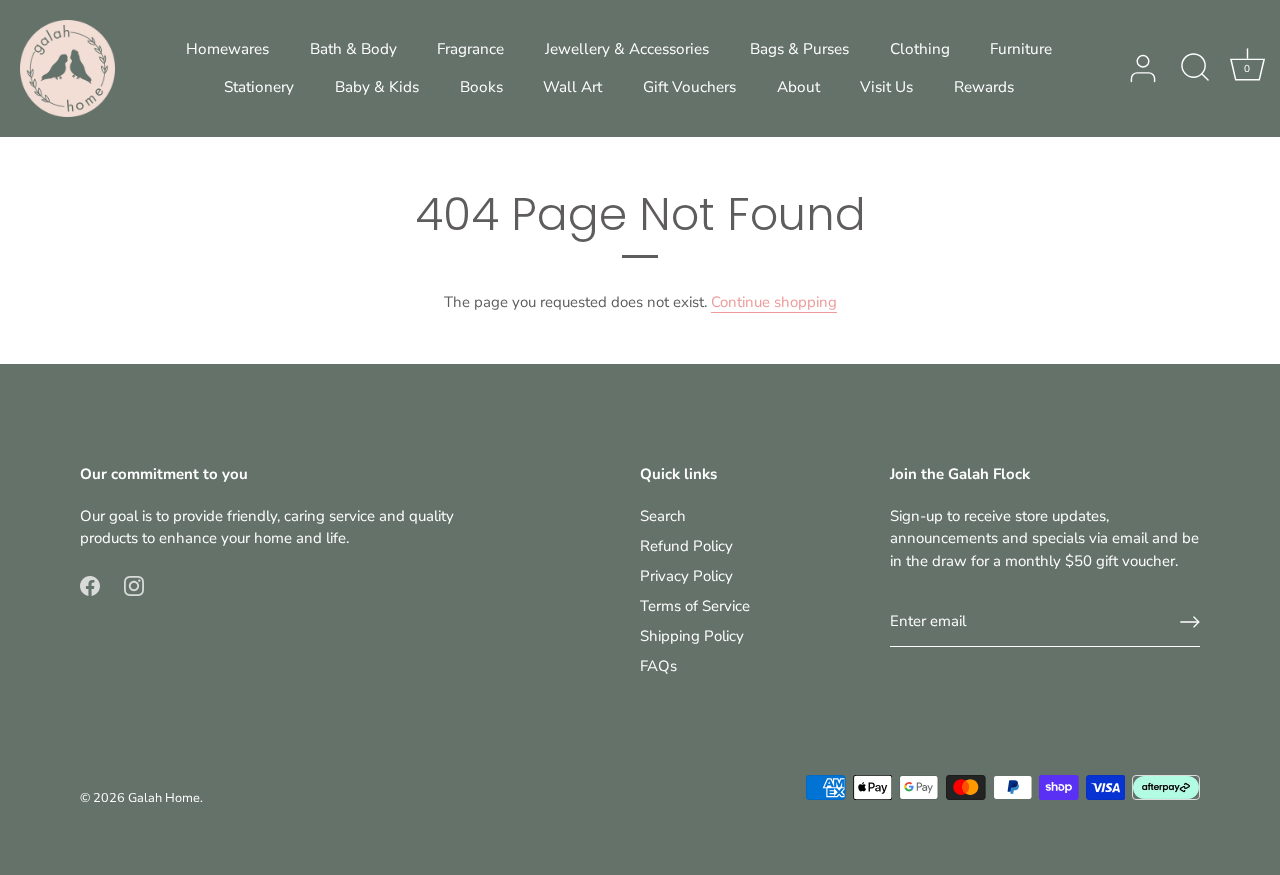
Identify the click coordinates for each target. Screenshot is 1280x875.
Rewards (984, 87)
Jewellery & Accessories (627, 49)
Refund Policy (686, 546)
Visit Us (886, 87)
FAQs (658, 666)
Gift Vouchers (689, 87)
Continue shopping (774, 302)
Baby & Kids (377, 87)
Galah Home (164, 798)
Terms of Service (695, 606)
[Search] (1195, 69)
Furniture (1021, 49)
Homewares (227, 49)
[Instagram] (134, 585)
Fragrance (470, 49)
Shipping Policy (692, 636)
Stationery (259, 87)
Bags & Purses (799, 49)
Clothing (920, 49)
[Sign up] (1190, 622)
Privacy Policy (686, 576)
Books (481, 87)
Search (663, 516)
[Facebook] (90, 585)
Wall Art (572, 87)
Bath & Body (353, 49)
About (798, 87)
